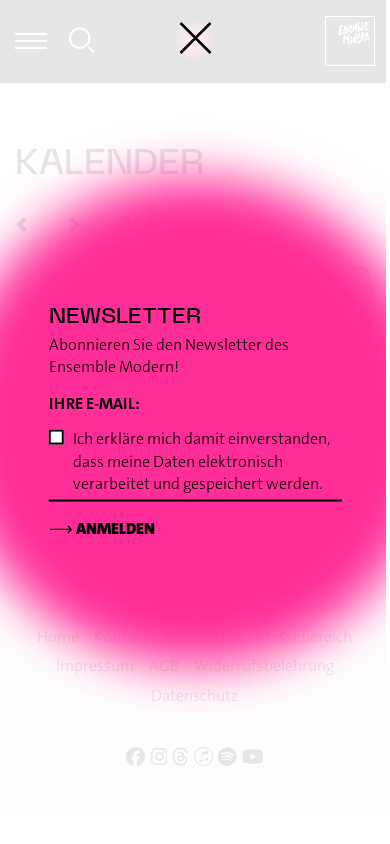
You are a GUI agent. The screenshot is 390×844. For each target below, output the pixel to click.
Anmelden (102, 528)
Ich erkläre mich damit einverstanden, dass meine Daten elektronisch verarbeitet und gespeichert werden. (201, 461)
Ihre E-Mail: (96, 403)
